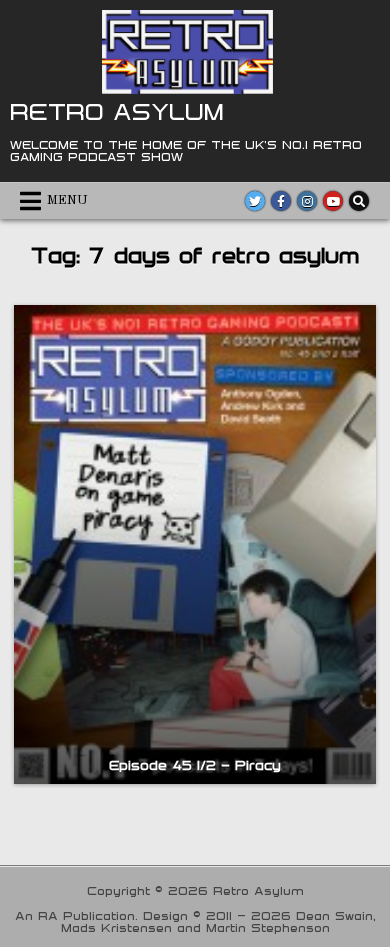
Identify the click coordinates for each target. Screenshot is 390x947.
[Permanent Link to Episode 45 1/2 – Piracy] (195, 544)
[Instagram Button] (307, 201)
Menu (67, 200)
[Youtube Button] (333, 201)
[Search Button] (359, 201)
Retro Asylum (117, 111)
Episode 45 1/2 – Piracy (195, 765)
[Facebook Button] (281, 201)
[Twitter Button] (255, 201)
